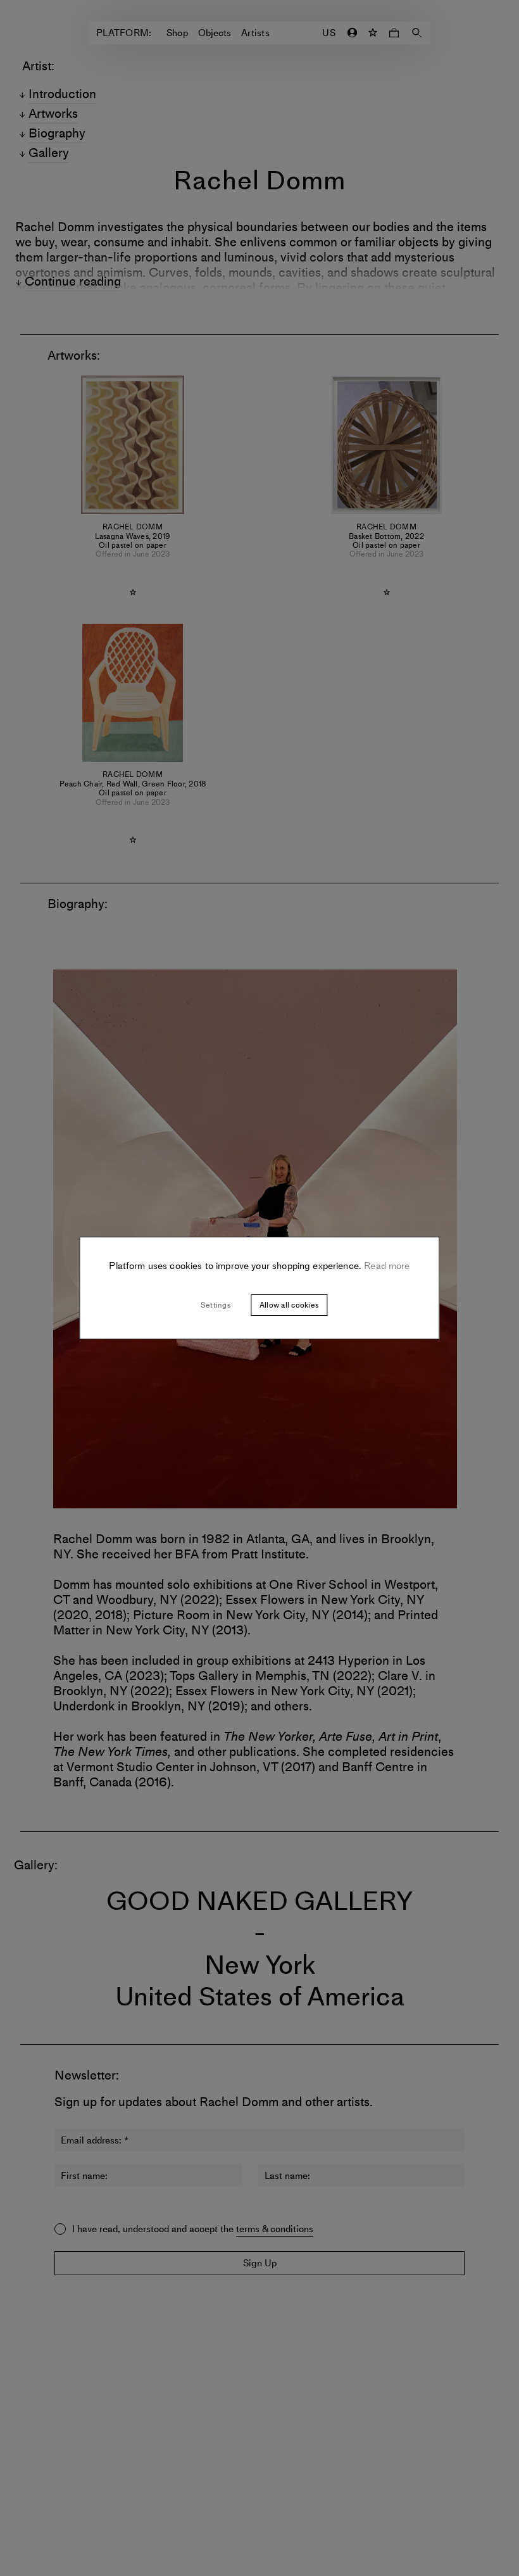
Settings (216, 1305)
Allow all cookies (289, 1305)
